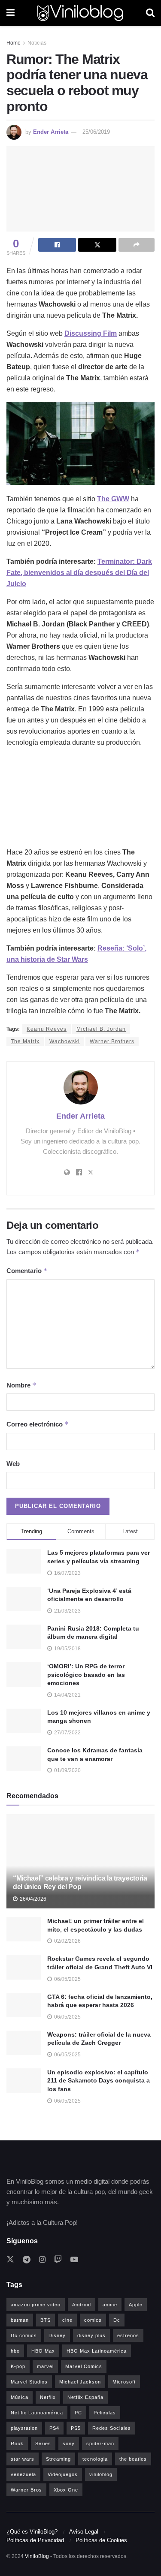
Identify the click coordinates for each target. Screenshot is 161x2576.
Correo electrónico (38, 1424)
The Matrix (25, 1041)
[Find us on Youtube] (74, 2260)
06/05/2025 (67, 1979)
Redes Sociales (112, 2428)
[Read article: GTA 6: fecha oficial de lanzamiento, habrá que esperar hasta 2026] (24, 2005)
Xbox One (66, 2490)
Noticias (37, 43)
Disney (57, 2335)
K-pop (18, 2366)
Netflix (48, 2397)
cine (67, 2320)
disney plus (91, 2335)
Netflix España (85, 2397)
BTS (46, 2320)
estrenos (128, 2335)
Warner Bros (26, 2490)
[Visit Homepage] (80, 13)
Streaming (58, 2459)
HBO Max (43, 2351)
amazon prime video (36, 2305)
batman (20, 2320)
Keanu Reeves (47, 1029)
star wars (23, 2459)
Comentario (27, 1271)
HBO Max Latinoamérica (97, 2351)
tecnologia (95, 2459)
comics (93, 2320)
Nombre (21, 1385)
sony (69, 2444)
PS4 (54, 2428)
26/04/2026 (32, 1899)
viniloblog (101, 2474)
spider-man (100, 2444)
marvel (45, 2366)
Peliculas (105, 2413)
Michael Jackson (80, 2382)
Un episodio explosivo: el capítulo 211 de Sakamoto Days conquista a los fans (99, 2081)
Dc (117, 2320)
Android (82, 2305)
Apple (136, 2305)
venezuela (23, 2474)
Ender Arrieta (51, 132)
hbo (15, 2351)
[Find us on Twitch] (58, 2260)
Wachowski (65, 1041)
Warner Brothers (112, 1041)
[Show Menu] (11, 13)
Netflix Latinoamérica (37, 2413)
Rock (17, 2444)
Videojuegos (63, 2474)
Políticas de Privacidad (35, 2540)
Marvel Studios (29, 2382)
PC (78, 2413)
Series (43, 2444)
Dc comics (24, 2335)
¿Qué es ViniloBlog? (32, 2532)
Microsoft (124, 2382)
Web (13, 1464)
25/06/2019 (96, 132)
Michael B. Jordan (101, 1029)
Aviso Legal (84, 2532)
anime (110, 2305)
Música (20, 2397)
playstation (24, 2428)
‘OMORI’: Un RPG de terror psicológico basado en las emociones (86, 1675)
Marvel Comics (84, 2366)
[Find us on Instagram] (42, 2260)
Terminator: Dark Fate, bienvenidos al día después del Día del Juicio (79, 573)
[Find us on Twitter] (10, 2260)
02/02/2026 (67, 1941)
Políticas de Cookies (101, 2540)
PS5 (76, 2428)
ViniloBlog (37, 2556)
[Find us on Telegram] (27, 2260)
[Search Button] (150, 13)
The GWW (113, 499)
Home (14, 43)
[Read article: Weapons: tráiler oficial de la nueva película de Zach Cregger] (24, 2043)
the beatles (133, 2459)
